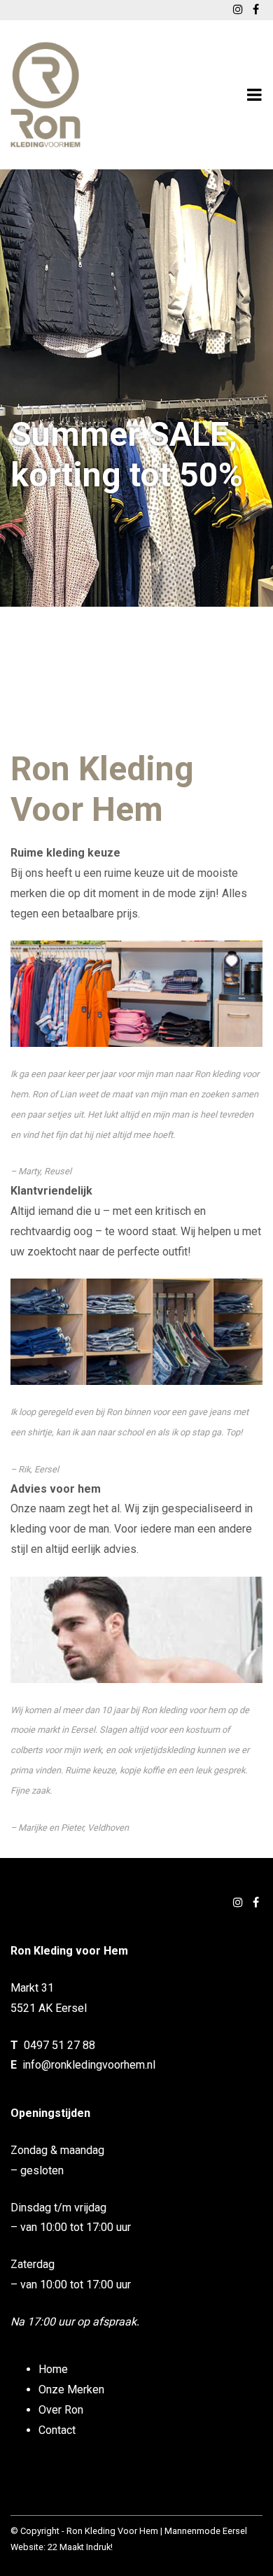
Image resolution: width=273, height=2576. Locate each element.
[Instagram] (238, 1902)
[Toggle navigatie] (254, 95)
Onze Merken (71, 2390)
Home (53, 2369)
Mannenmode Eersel (206, 2531)
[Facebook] (256, 1902)
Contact (57, 2430)
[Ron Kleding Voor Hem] (45, 95)
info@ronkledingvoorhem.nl (89, 2065)
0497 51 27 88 (59, 2045)
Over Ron (61, 2410)
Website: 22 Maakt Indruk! (62, 2547)
